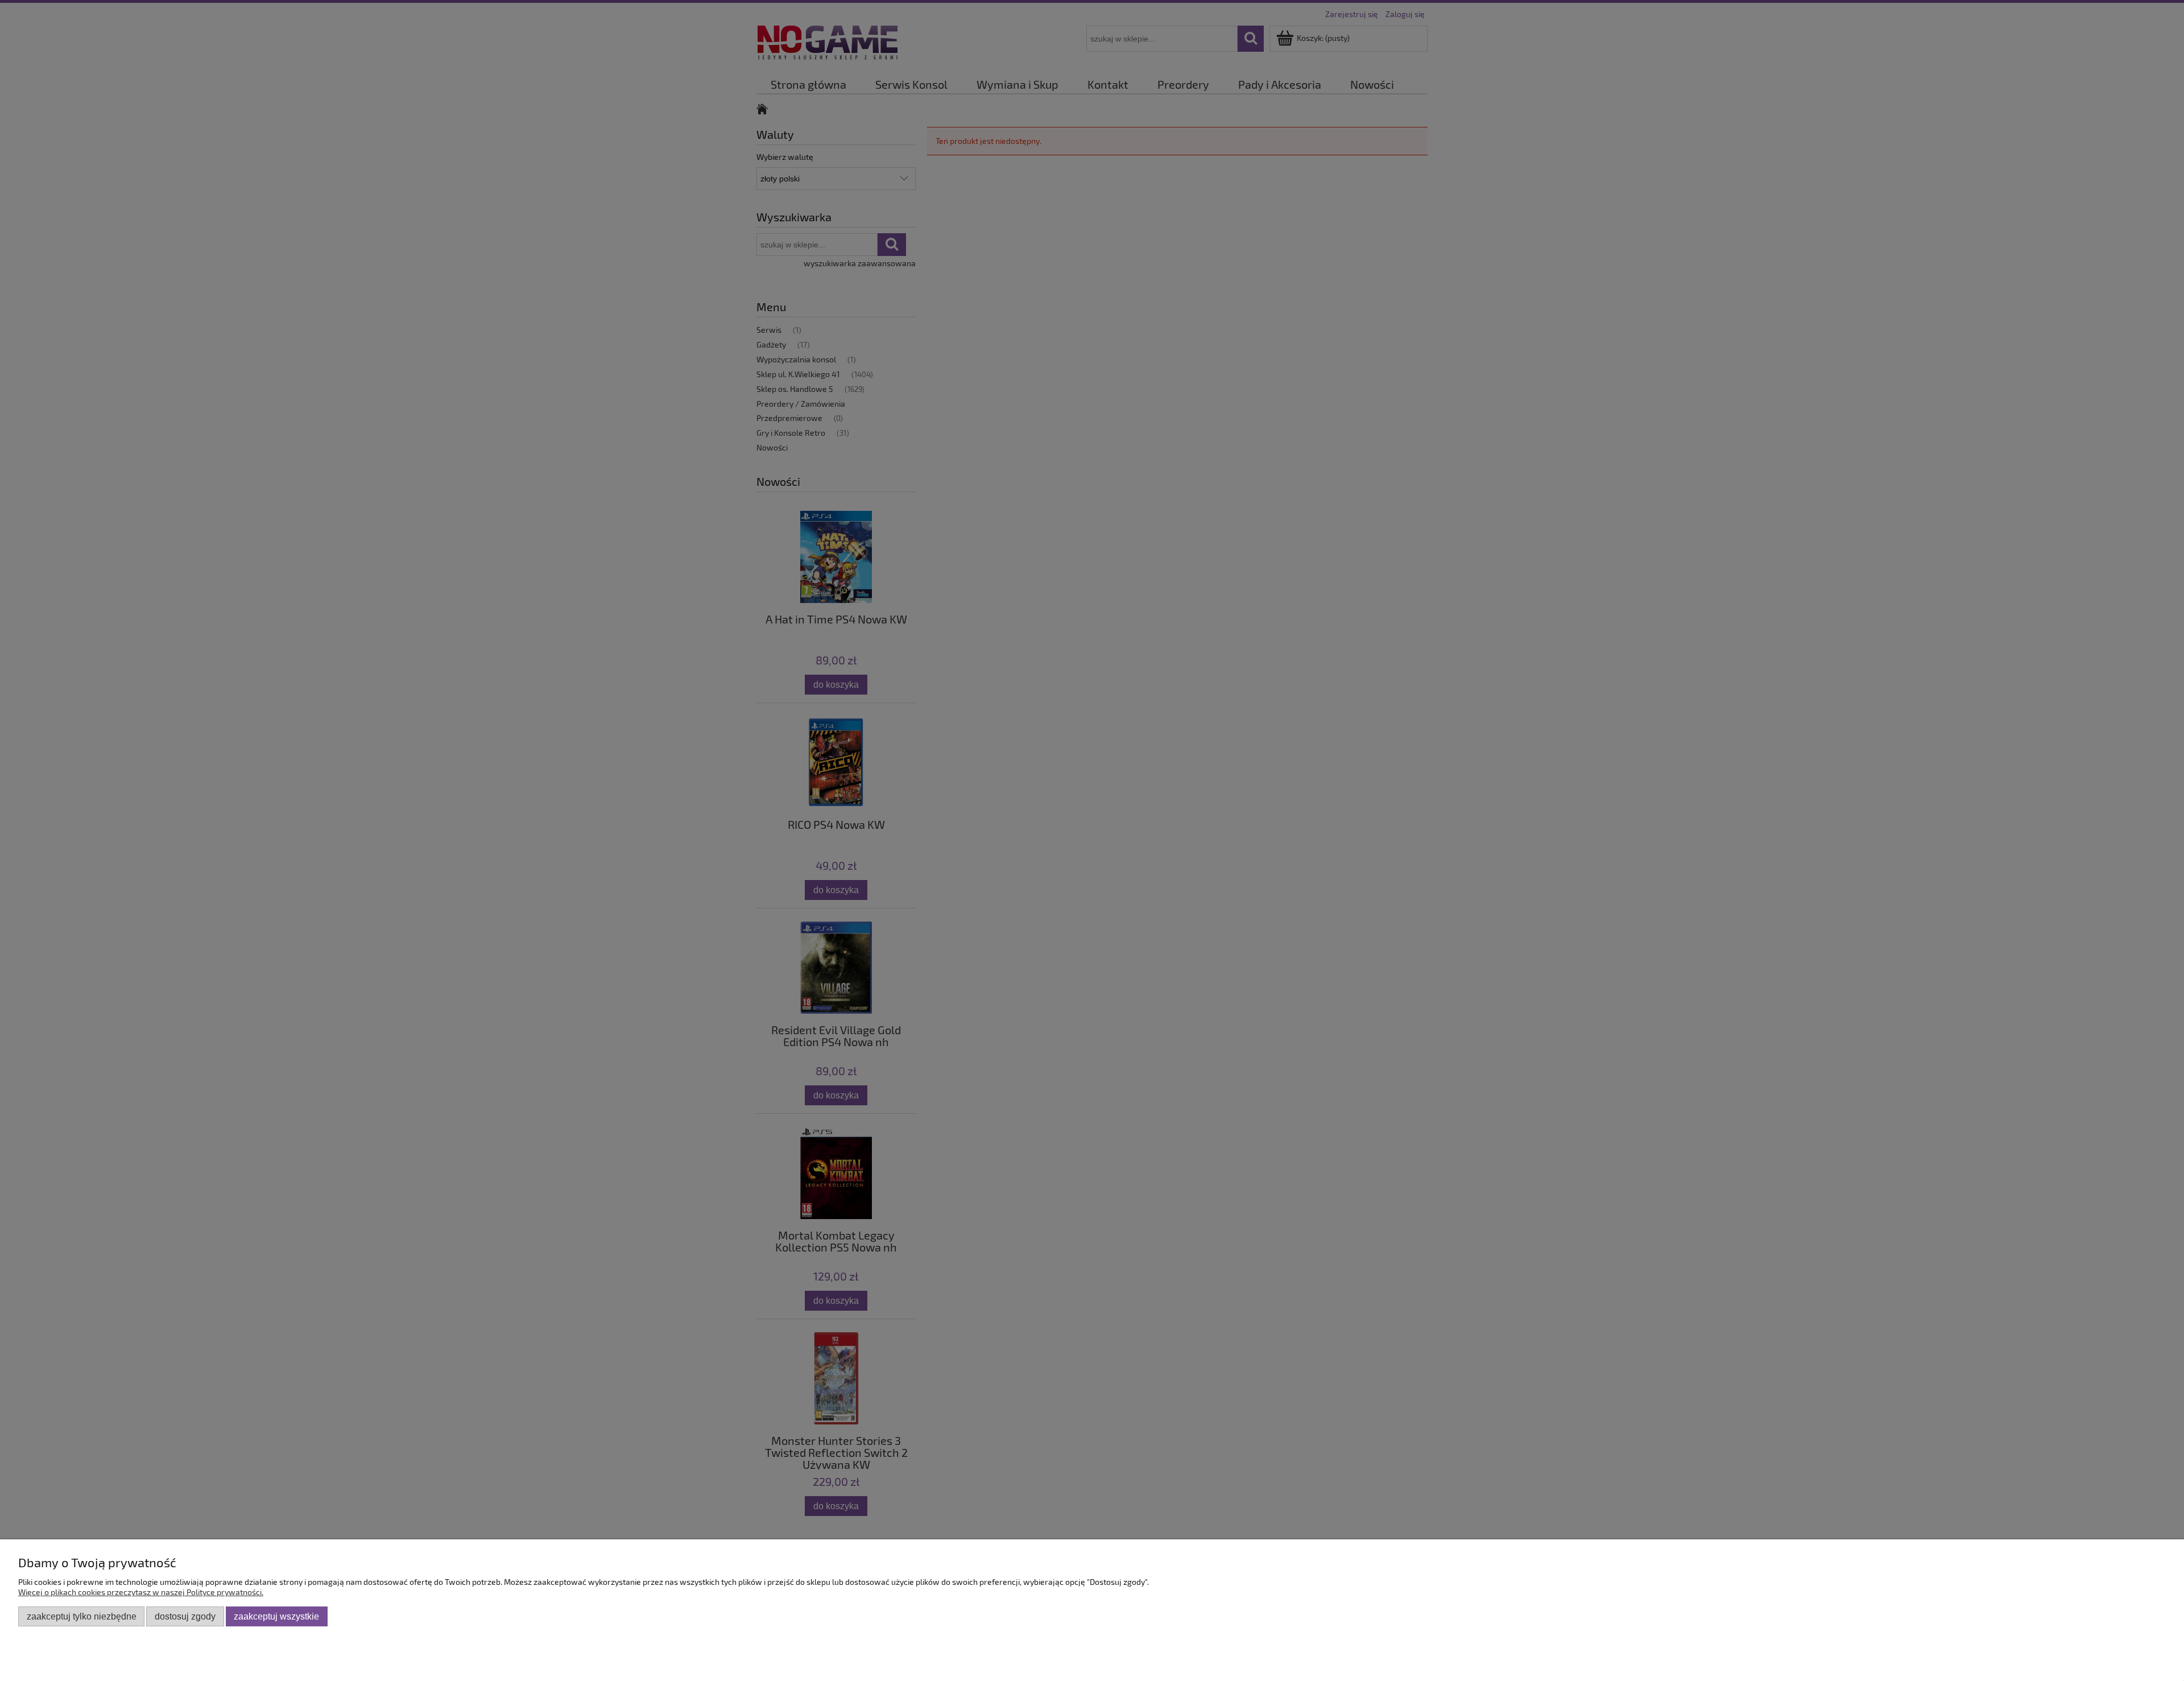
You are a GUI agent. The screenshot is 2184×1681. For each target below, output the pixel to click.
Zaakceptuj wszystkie (276, 1616)
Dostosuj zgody (185, 1616)
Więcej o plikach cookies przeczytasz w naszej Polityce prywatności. (141, 1592)
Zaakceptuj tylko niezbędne (82, 1616)
